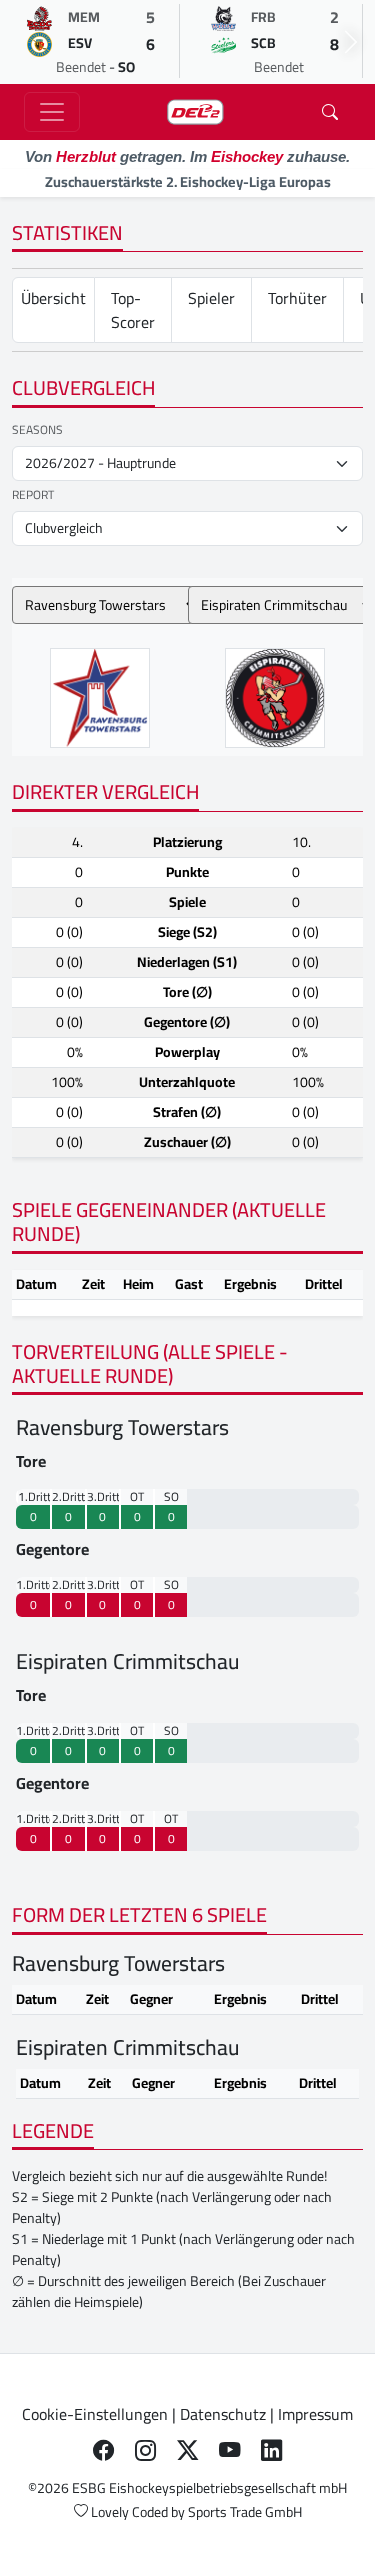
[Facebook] (104, 2450)
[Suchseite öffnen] (330, 112)
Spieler (211, 298)
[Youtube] (230, 2450)
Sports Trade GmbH (245, 2512)
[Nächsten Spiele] (351, 42)
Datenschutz (223, 2414)
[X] (188, 2450)
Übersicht (53, 298)
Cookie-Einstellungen (95, 2414)
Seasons (37, 430)
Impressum (315, 2414)
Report (33, 495)
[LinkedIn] (272, 2450)
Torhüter (297, 298)
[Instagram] (146, 2450)
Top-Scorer (133, 310)
